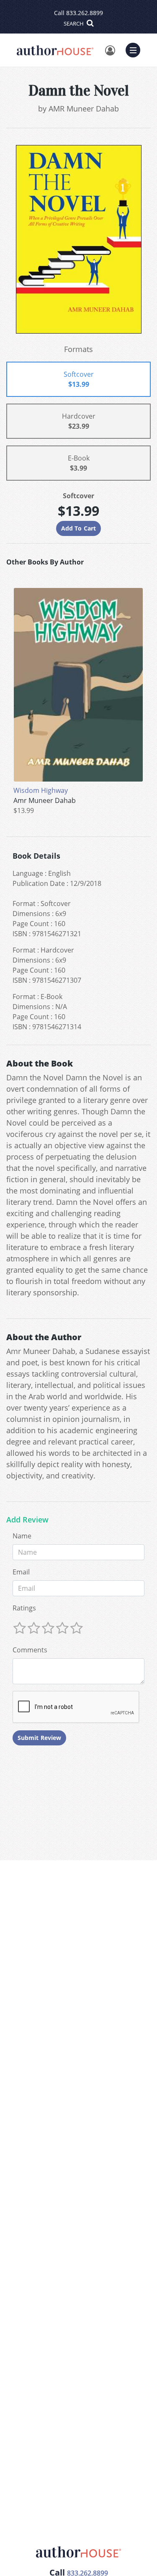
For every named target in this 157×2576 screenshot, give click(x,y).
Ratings (24, 1608)
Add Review (27, 1520)
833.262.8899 (85, 13)
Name (22, 1536)
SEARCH (74, 23)
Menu (136, 49)
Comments (30, 1650)
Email (21, 1572)
